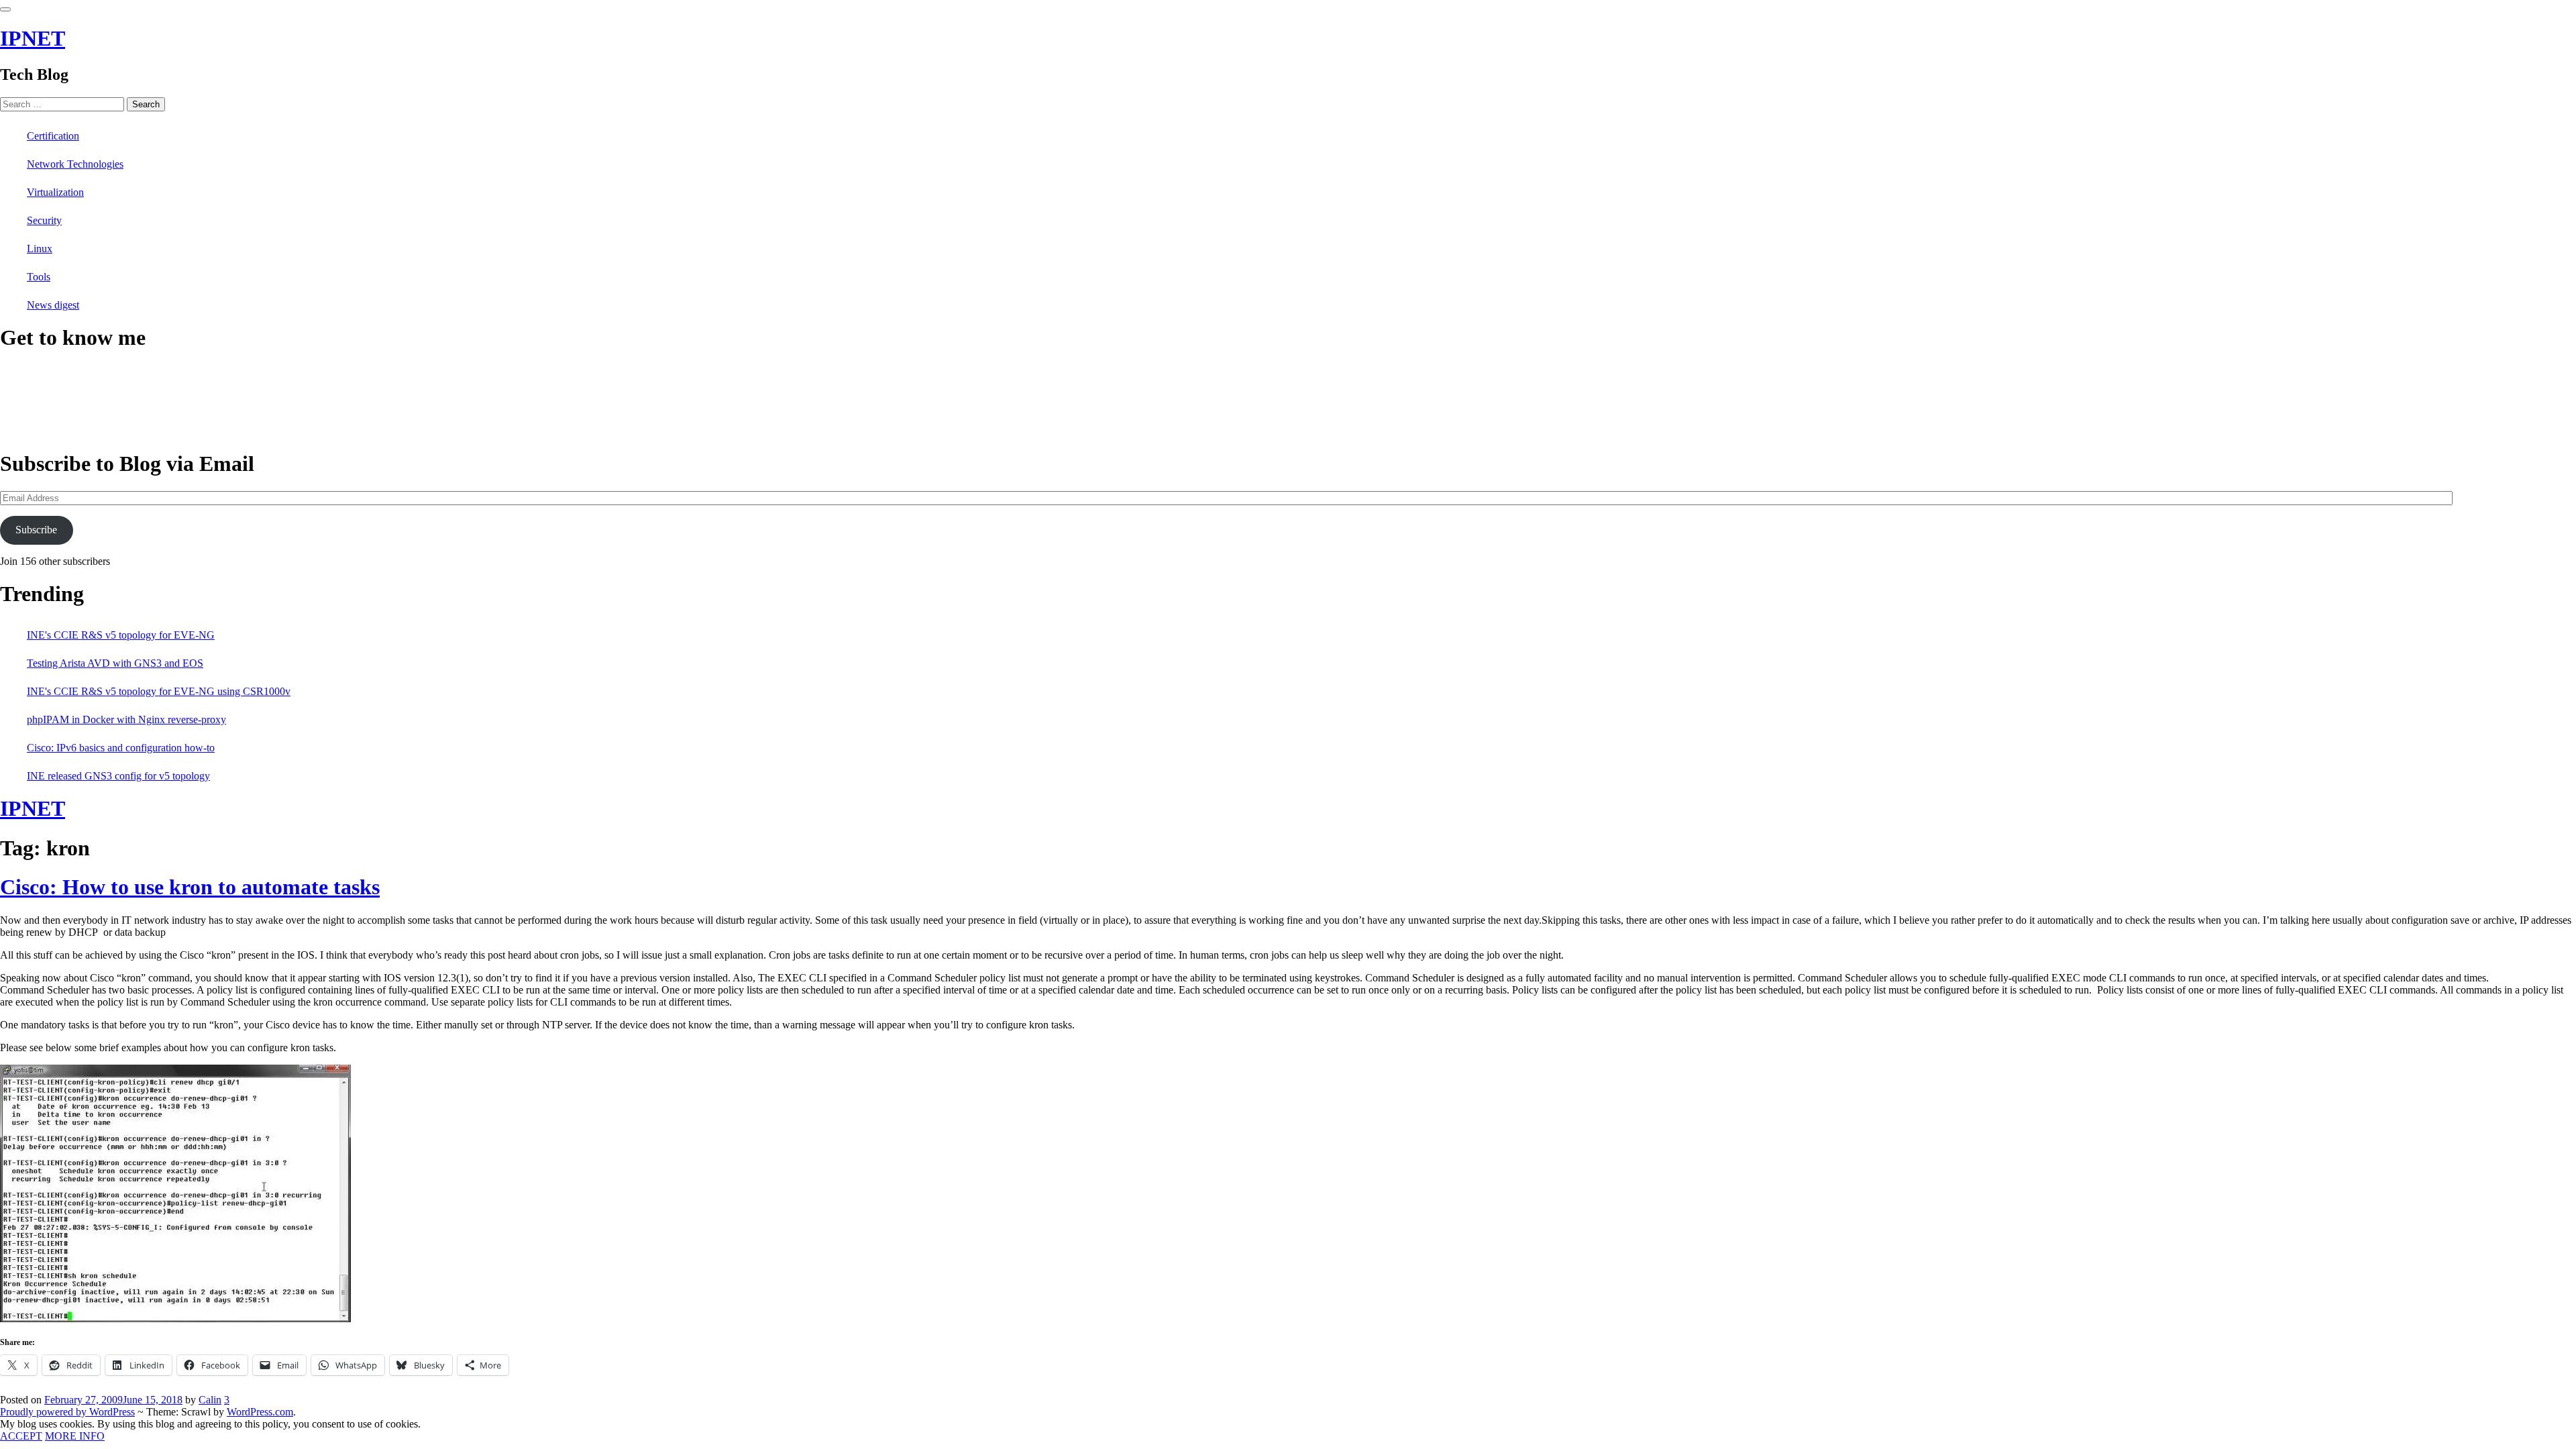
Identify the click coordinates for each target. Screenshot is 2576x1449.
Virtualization (55, 192)
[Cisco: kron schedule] (175, 1319)
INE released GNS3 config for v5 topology (118, 776)
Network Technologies (75, 164)
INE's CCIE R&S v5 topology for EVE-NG (121, 635)
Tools (39, 277)
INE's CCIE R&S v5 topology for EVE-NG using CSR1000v (159, 691)
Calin (210, 1400)
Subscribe (36, 530)
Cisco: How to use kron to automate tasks (190, 887)
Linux (40, 249)
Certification (53, 136)
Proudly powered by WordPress (67, 1412)
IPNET (33, 38)
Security (44, 220)
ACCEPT (21, 1436)
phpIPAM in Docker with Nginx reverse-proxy (126, 719)
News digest (53, 305)
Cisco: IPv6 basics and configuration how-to (121, 748)
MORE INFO (75, 1436)
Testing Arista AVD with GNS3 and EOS (115, 663)
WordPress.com (260, 1412)
